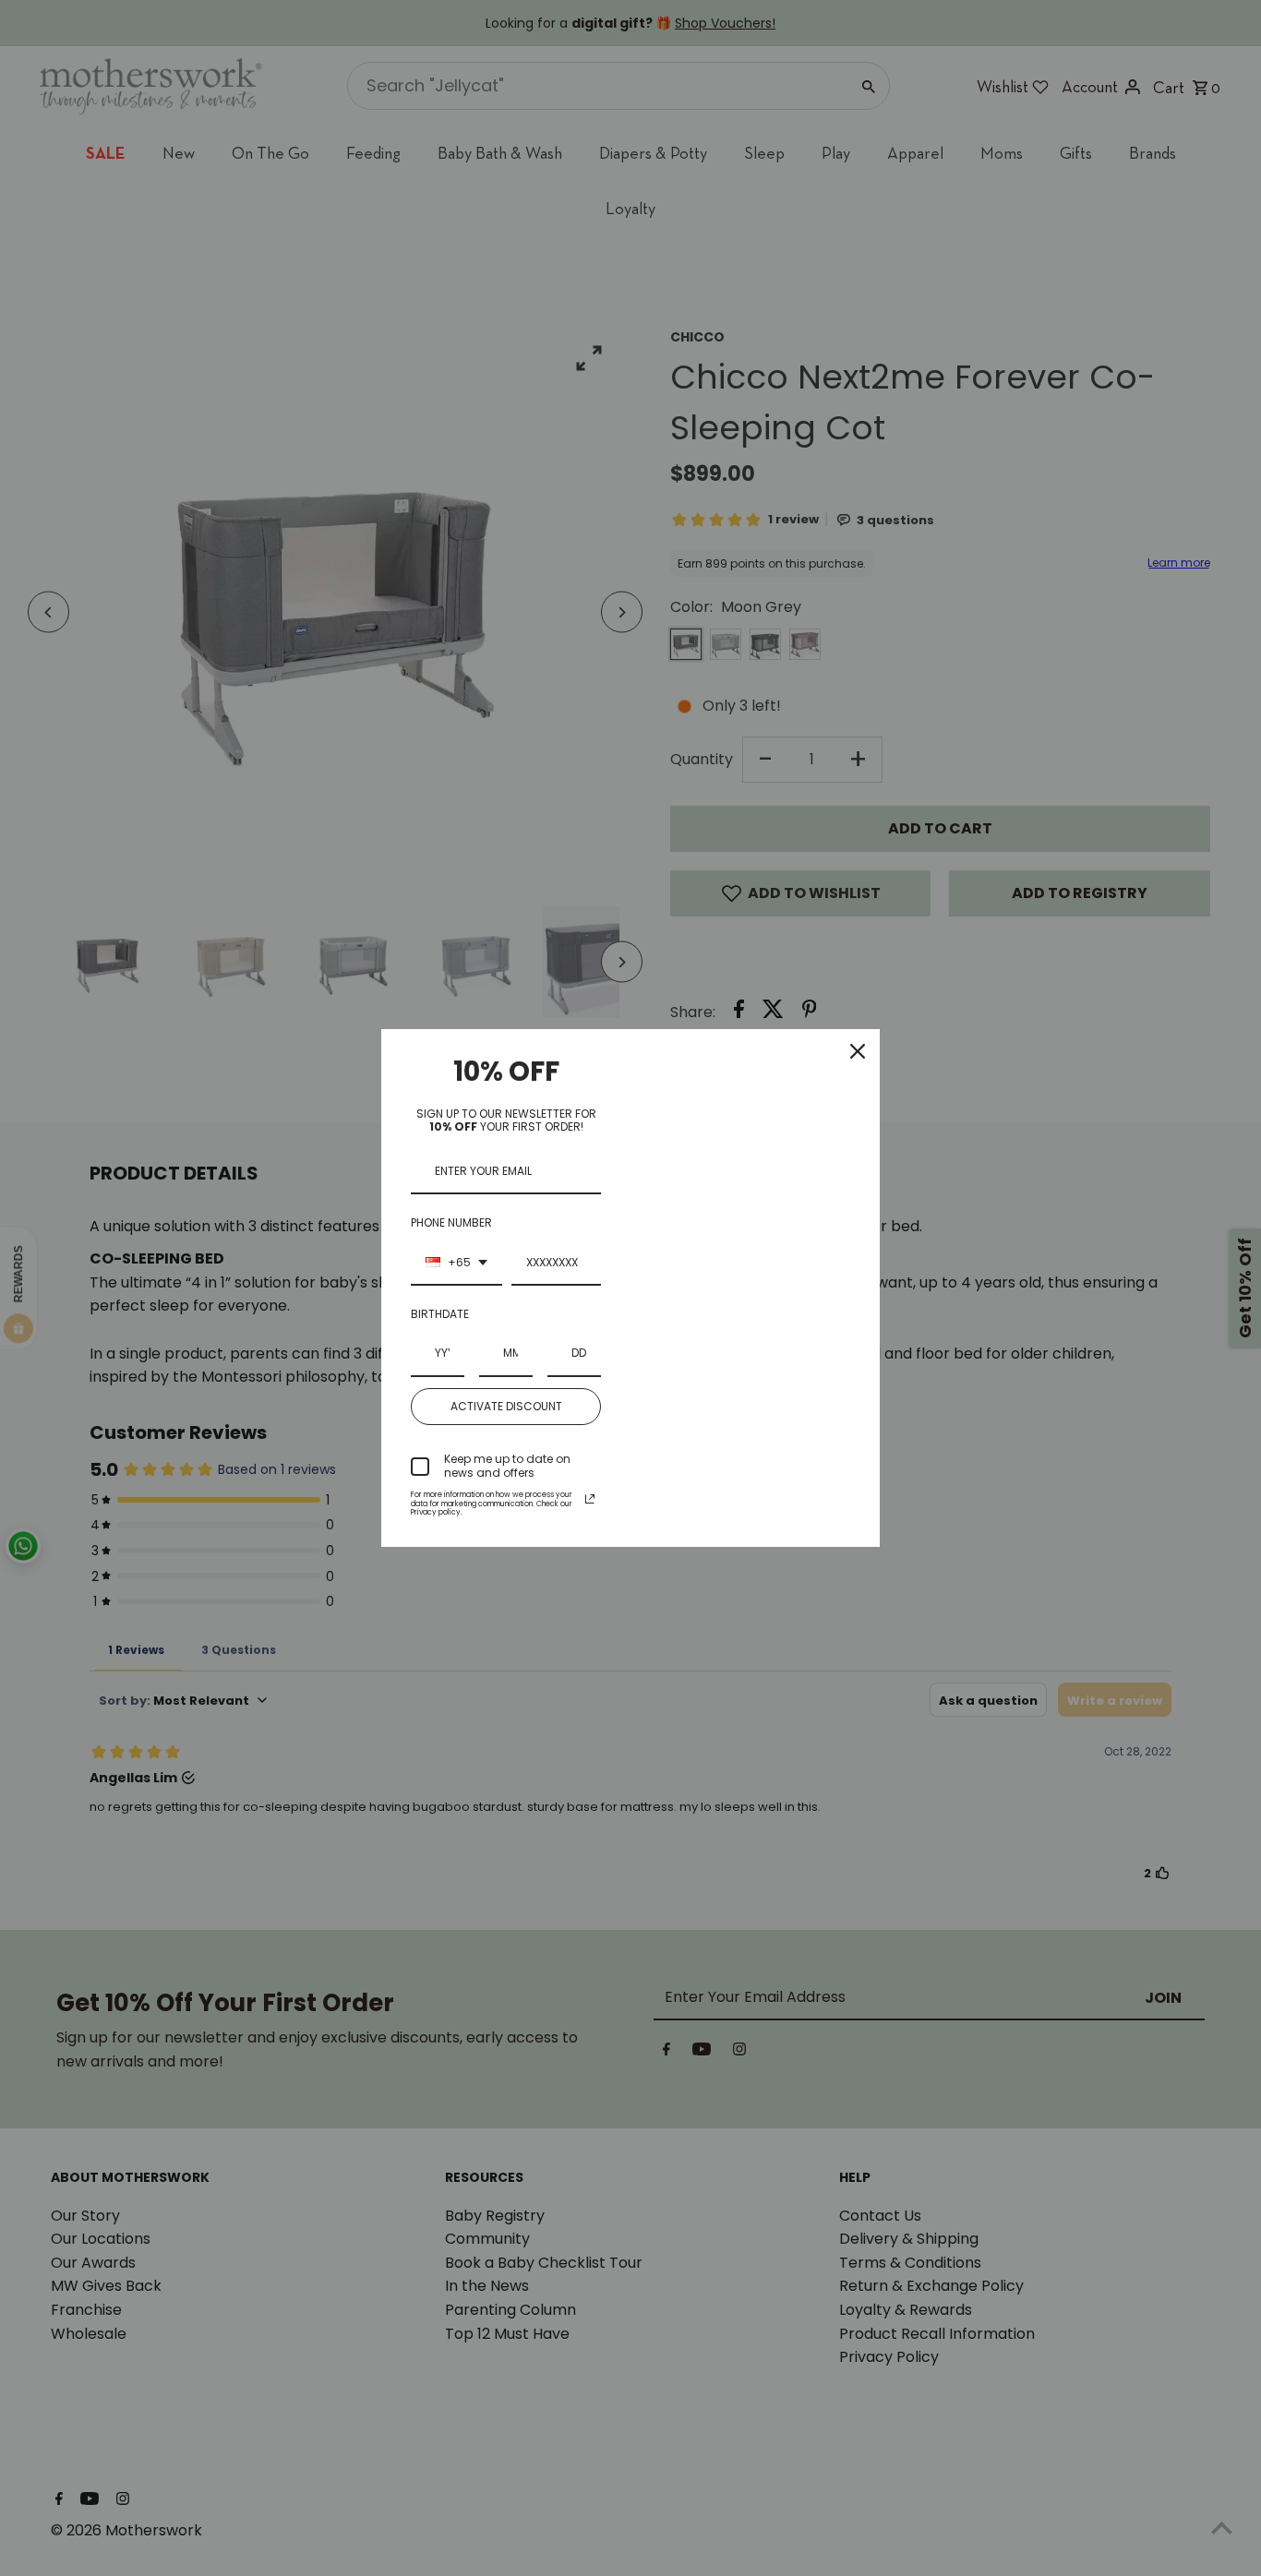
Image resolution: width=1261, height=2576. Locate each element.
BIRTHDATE (440, 1314)
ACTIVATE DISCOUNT (506, 1406)
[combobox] (456, 1264)
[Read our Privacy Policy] (590, 1499)
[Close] (858, 1051)
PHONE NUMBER (451, 1222)
